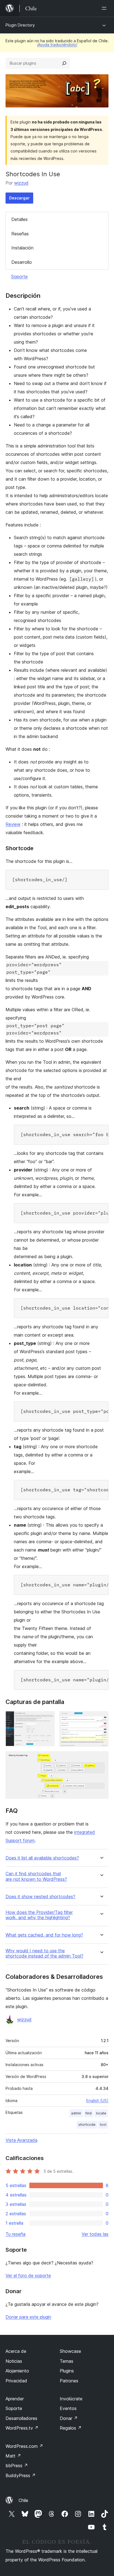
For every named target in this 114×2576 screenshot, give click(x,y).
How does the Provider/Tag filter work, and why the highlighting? (39, 1915)
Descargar (19, 198)
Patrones (69, 2381)
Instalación (22, 248)
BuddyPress (21, 2475)
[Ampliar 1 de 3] (47, 1719)
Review (13, 824)
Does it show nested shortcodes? (40, 1897)
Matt (13, 2456)
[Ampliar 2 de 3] (101, 1719)
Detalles (20, 219)
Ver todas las (95, 2234)
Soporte (19, 276)
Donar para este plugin (28, 2317)
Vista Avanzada (21, 2140)
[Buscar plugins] (64, 63)
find (89, 2113)
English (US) (97, 2100)
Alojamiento (17, 2371)
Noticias (14, 2361)
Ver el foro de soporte (28, 2275)
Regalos (71, 2428)
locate (101, 2113)
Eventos (68, 2408)
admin (76, 2113)
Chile (23, 2500)
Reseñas (20, 234)
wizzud (21, 183)
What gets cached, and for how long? (44, 1935)
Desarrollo (22, 262)
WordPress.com (24, 2446)
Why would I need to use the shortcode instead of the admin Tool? (44, 1953)
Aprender (15, 2399)
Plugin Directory (20, 25)
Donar (69, 2418)
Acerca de (16, 2351)
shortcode (87, 2125)
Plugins (67, 2371)
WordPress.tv (22, 2428)
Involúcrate (71, 2399)
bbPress (17, 2466)
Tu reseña (15, 2234)
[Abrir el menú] (105, 8)
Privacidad (16, 2381)
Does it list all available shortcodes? (42, 1858)
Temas (67, 2361)
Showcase (70, 2351)
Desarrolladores (21, 2418)
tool (103, 2125)
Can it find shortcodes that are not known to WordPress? (36, 1876)
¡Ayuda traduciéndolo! (57, 45)
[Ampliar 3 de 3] (101, 1759)
